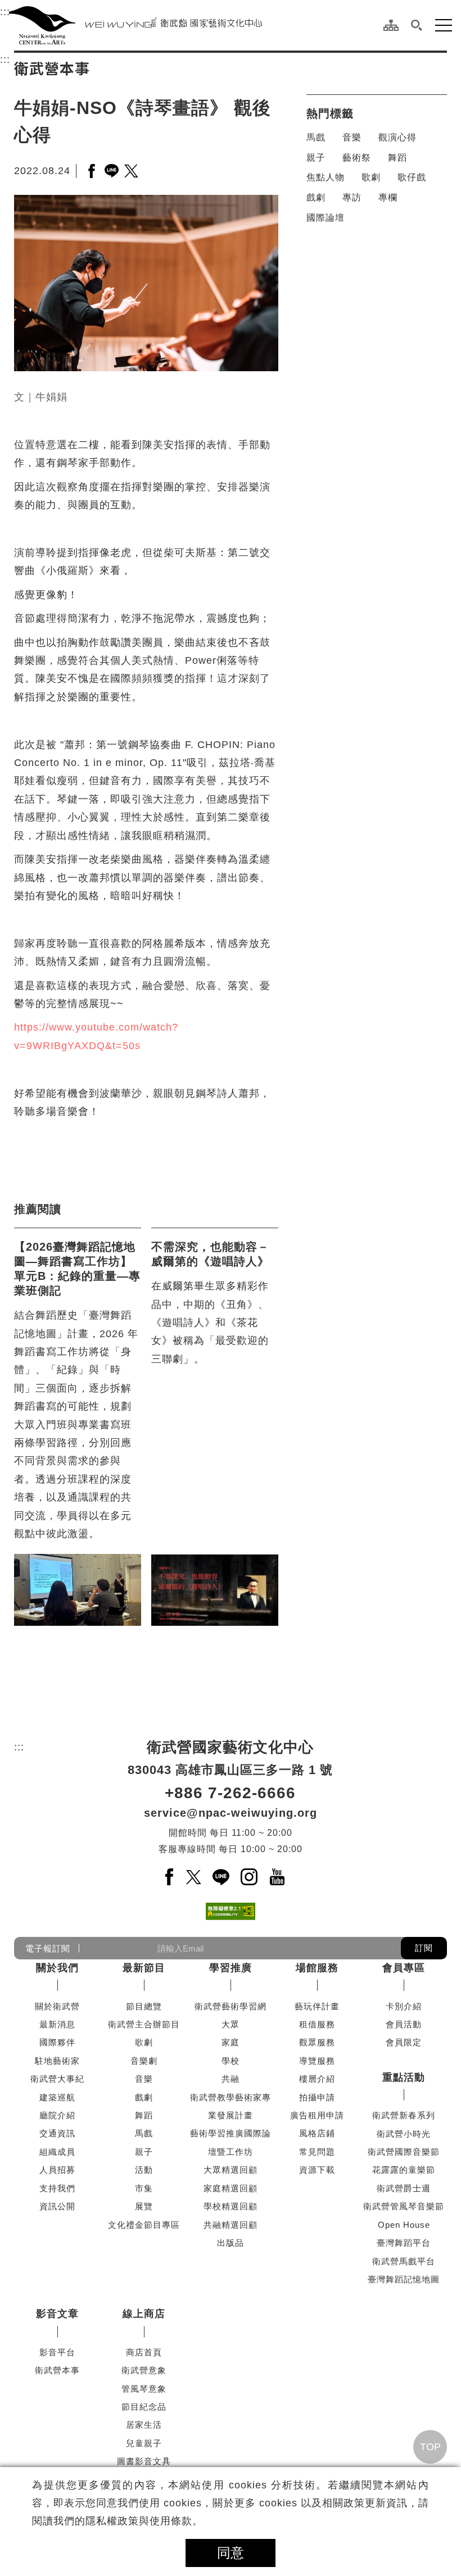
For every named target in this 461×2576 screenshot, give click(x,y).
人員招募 (57, 2170)
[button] (417, 25)
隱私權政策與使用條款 (139, 2521)
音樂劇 (144, 2061)
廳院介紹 (57, 2115)
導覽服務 (317, 2061)
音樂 (352, 137)
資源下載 (317, 2170)
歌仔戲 (412, 177)
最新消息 (57, 2024)
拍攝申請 (317, 2097)
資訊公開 (57, 2206)
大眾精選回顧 (231, 2170)
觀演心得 (397, 137)
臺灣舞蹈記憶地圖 (404, 2279)
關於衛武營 (57, 2006)
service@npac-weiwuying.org (231, 1813)
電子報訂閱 (48, 1948)
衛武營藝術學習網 (231, 2006)
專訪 (352, 197)
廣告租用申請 (317, 2115)
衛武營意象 (144, 2370)
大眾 (231, 2024)
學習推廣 (231, 1968)
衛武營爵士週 (404, 2188)
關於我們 (57, 1968)
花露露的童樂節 (404, 2170)
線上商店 (144, 2314)
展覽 (144, 2206)
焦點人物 (326, 177)
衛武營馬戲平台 (404, 2261)
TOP (430, 2447)
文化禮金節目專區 (144, 2225)
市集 (144, 2188)
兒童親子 (144, 2443)
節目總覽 (144, 2006)
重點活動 (404, 2077)
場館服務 (317, 1968)
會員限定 (404, 2042)
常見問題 (317, 2152)
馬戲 (316, 137)
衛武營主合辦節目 (144, 2024)
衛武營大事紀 (57, 2079)
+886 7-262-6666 (230, 1793)
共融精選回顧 (231, 2225)
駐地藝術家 (57, 2061)
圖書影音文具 (144, 2461)
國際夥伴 (57, 2042)
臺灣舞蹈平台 (404, 2243)
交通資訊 (57, 2133)
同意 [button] (231, 2553)
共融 (231, 2079)
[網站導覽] (391, 25)
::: (5, 12)
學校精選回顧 (231, 2206)
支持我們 (57, 2188)
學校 (231, 2061)
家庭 (231, 2042)
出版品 (231, 2243)
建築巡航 (57, 2097)
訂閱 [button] (424, 1948)
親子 (316, 158)
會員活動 (404, 2024)
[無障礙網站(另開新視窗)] (231, 1911)
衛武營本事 (57, 2370)
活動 (144, 2170)
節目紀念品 (144, 2407)
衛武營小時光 (404, 2134)
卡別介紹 (404, 2006)
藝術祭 (357, 158)
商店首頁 (144, 2352)
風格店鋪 (317, 2133)
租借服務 (317, 2024)
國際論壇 (326, 218)
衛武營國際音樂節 (404, 2152)
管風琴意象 (144, 2389)
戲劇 (316, 197)
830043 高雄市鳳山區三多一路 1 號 (230, 1770)
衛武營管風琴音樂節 (404, 2206)
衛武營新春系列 (404, 2115)
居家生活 (144, 2425)
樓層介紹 (317, 2079)
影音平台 (57, 2352)
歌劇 (371, 177)
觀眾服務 (317, 2042)
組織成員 (57, 2152)
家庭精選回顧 (231, 2188)
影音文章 (57, 2314)
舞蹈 (397, 158)
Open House (404, 2225)
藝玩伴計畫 (317, 2006)
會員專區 (404, 1968)
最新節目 (144, 1968)
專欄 (388, 197)
